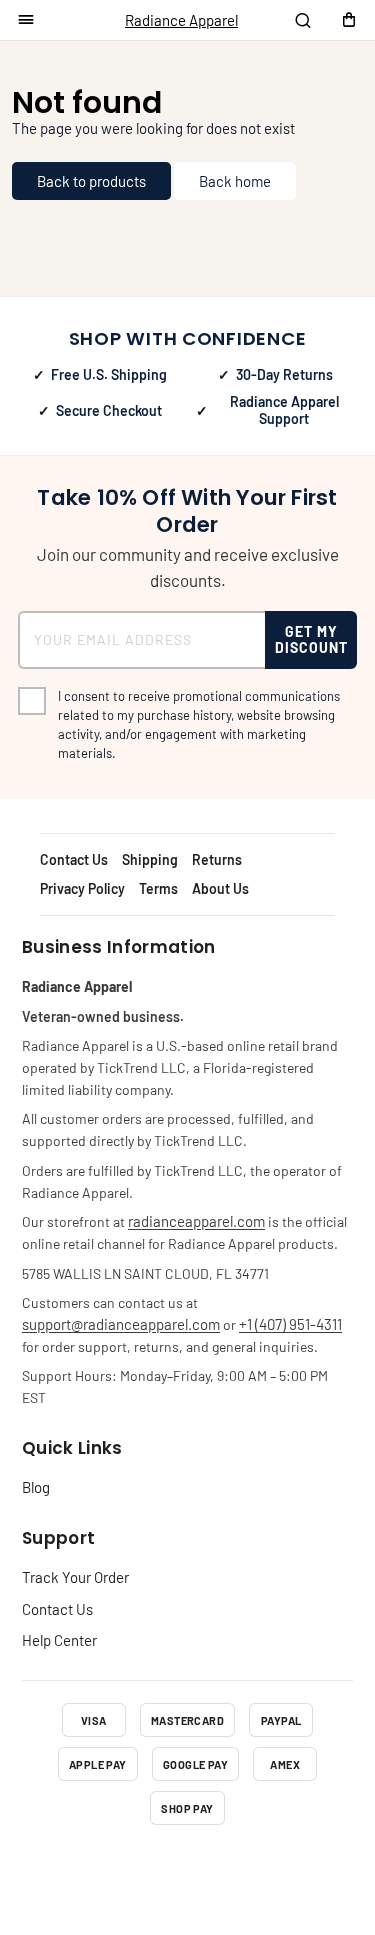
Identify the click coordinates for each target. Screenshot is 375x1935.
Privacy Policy (82, 888)
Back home (235, 181)
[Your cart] (349, 20)
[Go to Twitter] (188, 1867)
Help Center (59, 1640)
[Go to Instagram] (136, 1867)
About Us (220, 888)
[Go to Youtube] (292, 1867)
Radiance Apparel (181, 20)
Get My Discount (311, 639)
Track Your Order (75, 1577)
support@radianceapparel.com (121, 1324)
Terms (158, 888)
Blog (36, 1487)
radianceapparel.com (196, 1221)
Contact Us (74, 859)
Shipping (150, 859)
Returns (217, 859)
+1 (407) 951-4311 (290, 1324)
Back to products (91, 181)
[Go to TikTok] (240, 1867)
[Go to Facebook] (84, 1867)
